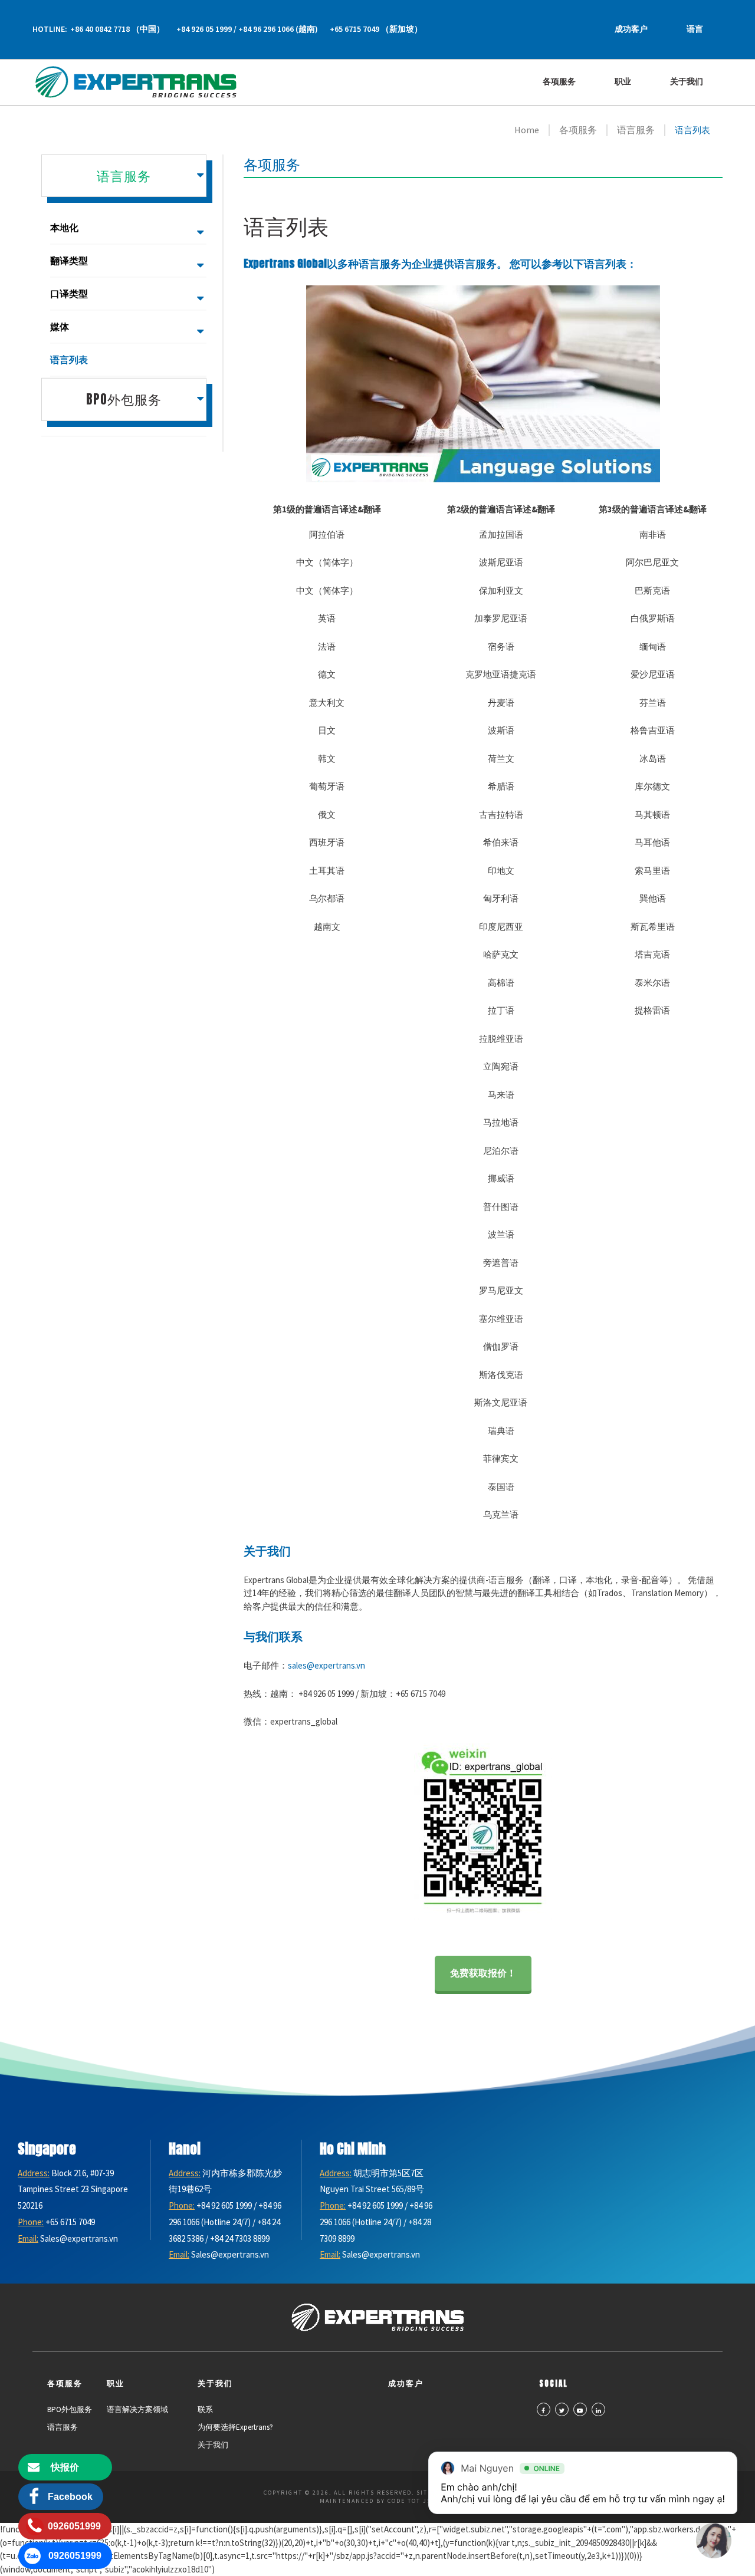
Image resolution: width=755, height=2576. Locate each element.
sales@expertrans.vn (326, 1665)
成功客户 (631, 29)
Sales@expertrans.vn (79, 2238)
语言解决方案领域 (137, 2409)
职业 (623, 82)
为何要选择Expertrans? (235, 2427)
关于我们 (687, 82)
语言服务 (63, 2427)
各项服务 (559, 82)
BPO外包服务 (70, 2409)
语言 (695, 29)
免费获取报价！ (483, 1973)
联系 (205, 2409)
